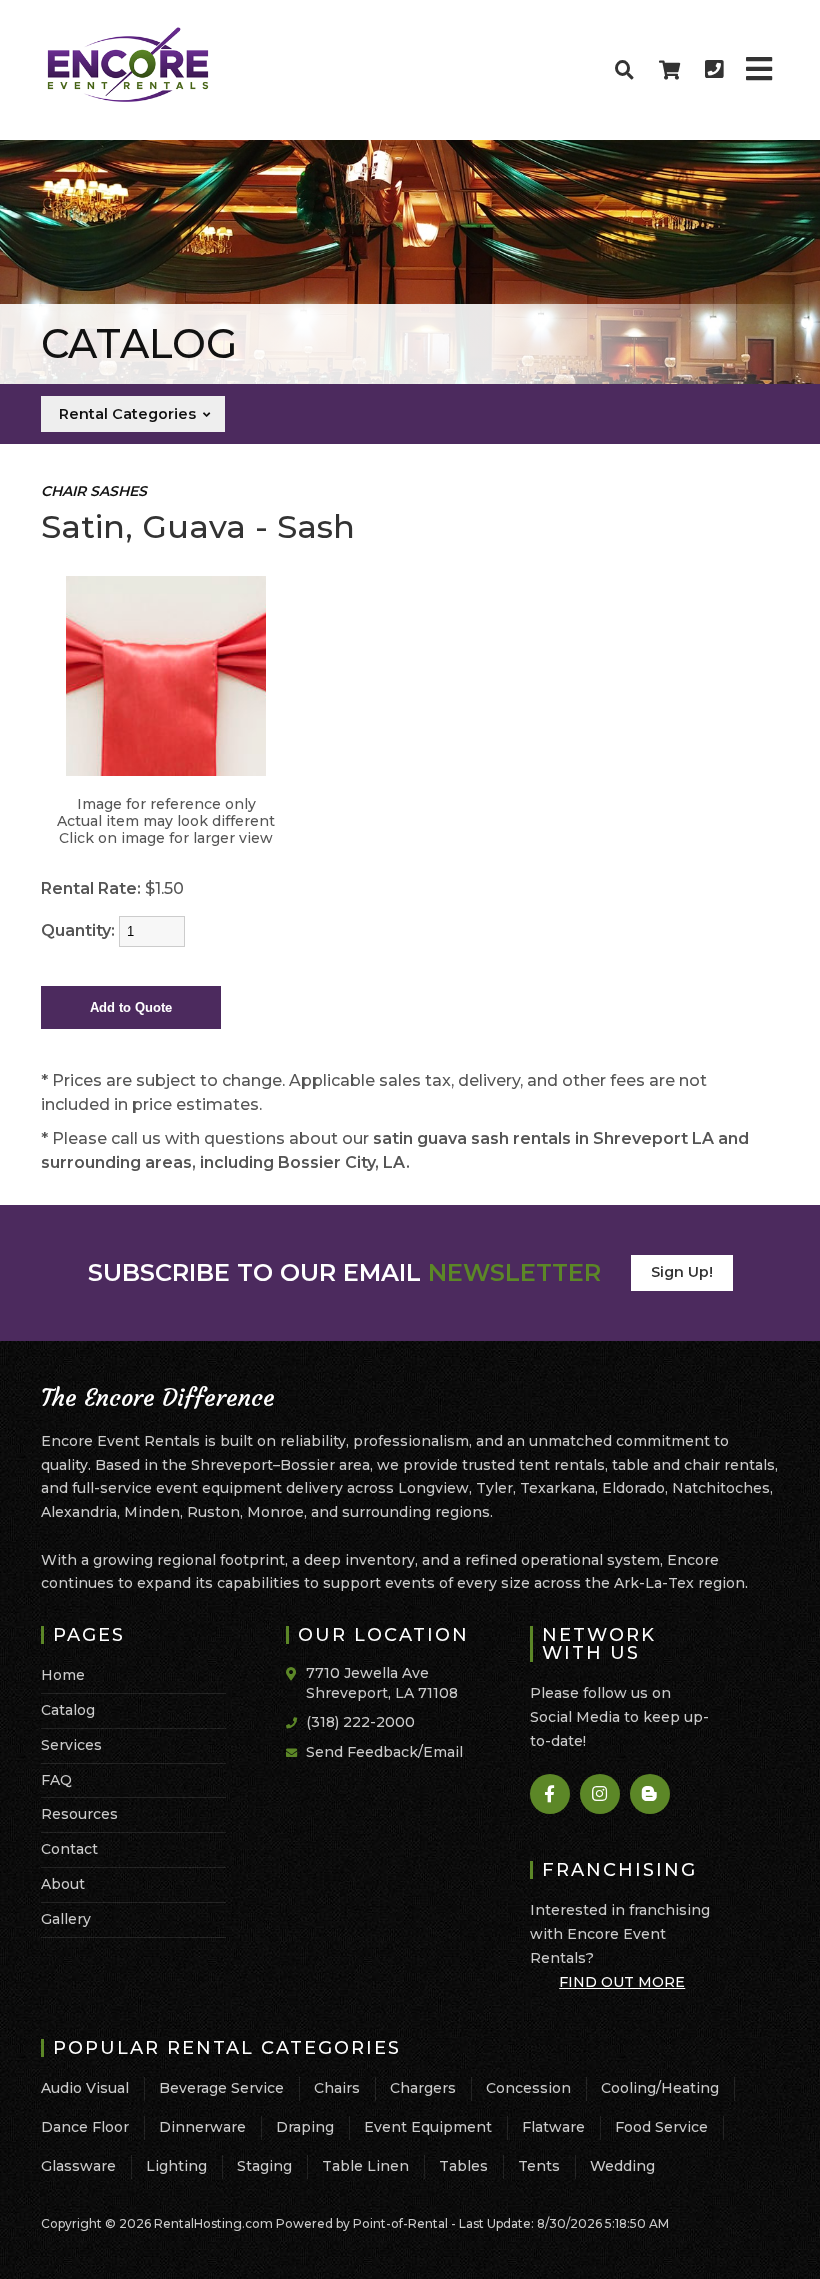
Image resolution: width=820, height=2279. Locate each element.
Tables (463, 2166)
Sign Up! (682, 1272)
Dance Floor (85, 2127)
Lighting (176, 2166)
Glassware (78, 2166)
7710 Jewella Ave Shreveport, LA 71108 (382, 1683)
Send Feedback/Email (384, 1752)
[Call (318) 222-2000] (296, 1721)
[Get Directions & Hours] (296, 1674)
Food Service (661, 2127)
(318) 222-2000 (360, 1722)
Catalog (68, 1710)
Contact (69, 1849)
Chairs (337, 2088)
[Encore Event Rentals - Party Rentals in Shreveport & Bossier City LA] (128, 99)
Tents (539, 2166)
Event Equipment (428, 2127)
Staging (264, 2166)
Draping (305, 2127)
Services (71, 1745)
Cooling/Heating (660, 2088)
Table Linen (365, 2166)
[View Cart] (669, 70)
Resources (79, 1814)
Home (63, 1675)
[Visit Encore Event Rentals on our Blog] (651, 1794)
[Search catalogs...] (624, 70)
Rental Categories (129, 414)
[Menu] (759, 70)
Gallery (66, 1919)
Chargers (423, 2088)
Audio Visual (85, 2088)
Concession (528, 2088)
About (63, 1884)
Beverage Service (221, 2088)
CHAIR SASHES (94, 491)
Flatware (553, 2127)
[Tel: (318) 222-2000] (714, 70)
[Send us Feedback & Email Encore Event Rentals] (296, 1751)
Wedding (622, 2166)
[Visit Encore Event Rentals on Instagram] (601, 1794)
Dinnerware (202, 2127)
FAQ (56, 1780)
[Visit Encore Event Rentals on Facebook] (551, 1794)
